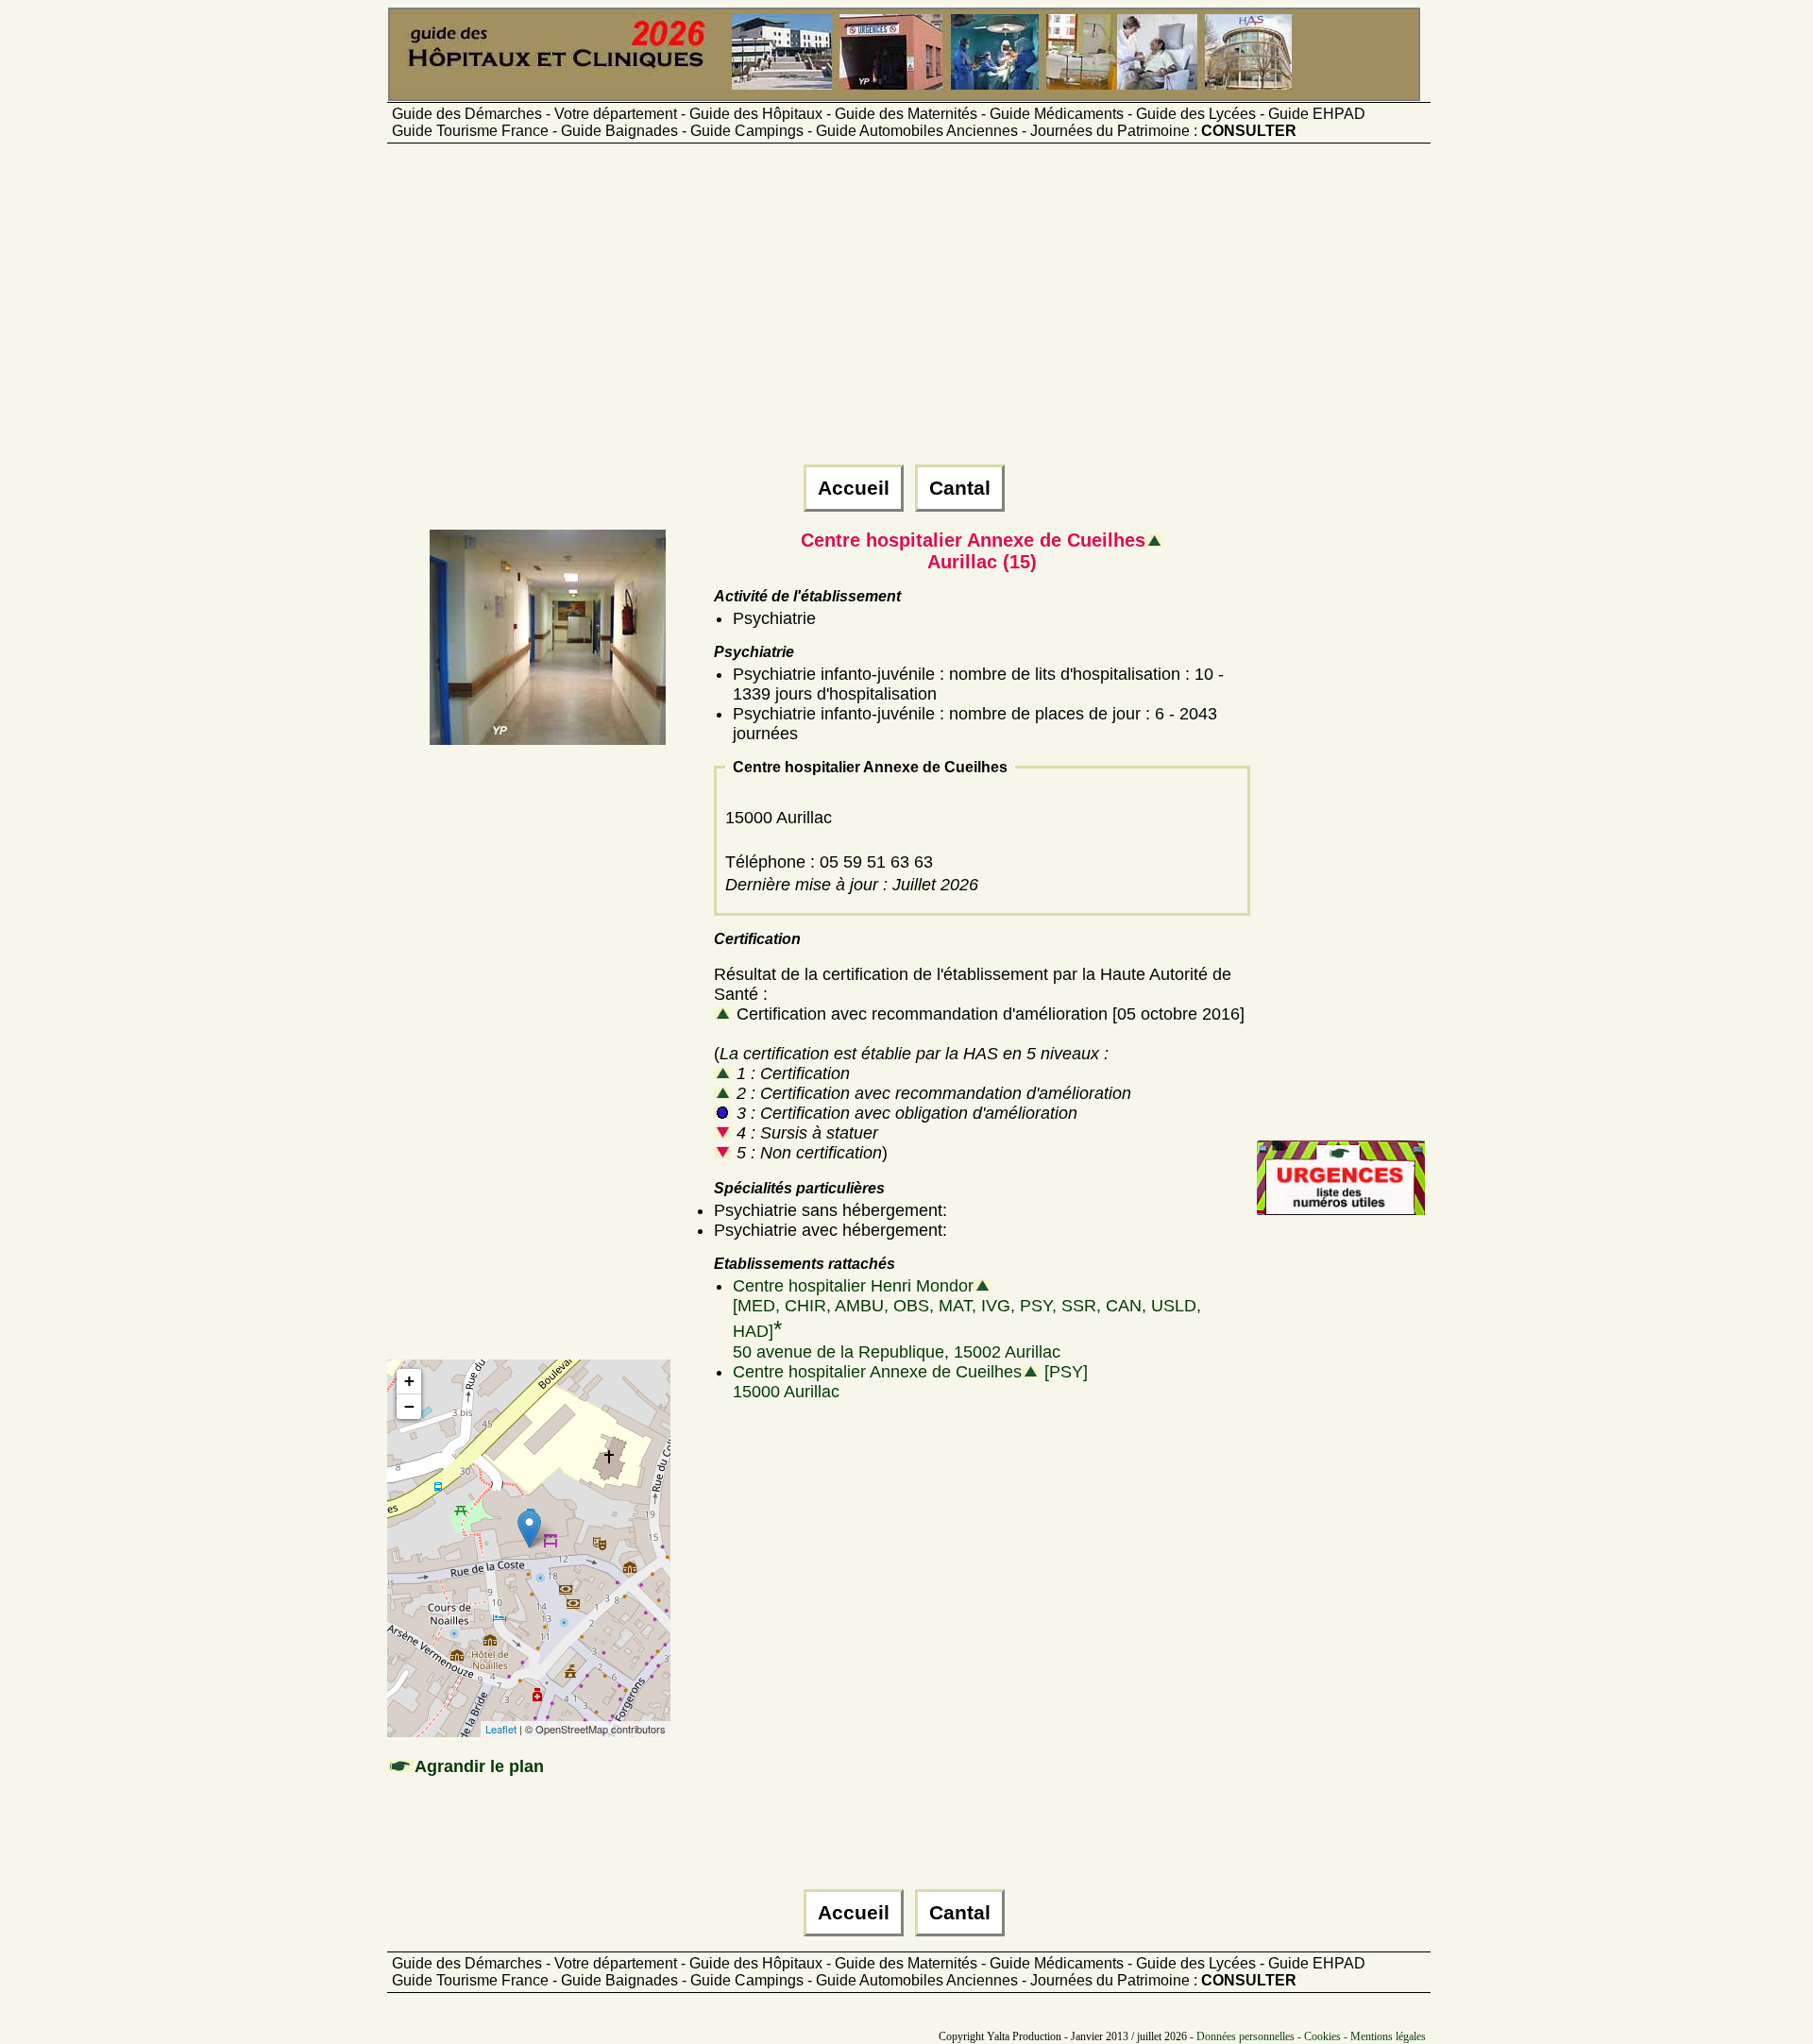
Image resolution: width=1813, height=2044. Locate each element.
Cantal (960, 488)
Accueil (854, 488)
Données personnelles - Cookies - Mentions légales (1311, 2036)
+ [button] (409, 1381)
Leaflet (501, 1729)
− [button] (409, 1406)
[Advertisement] (906, 313)
